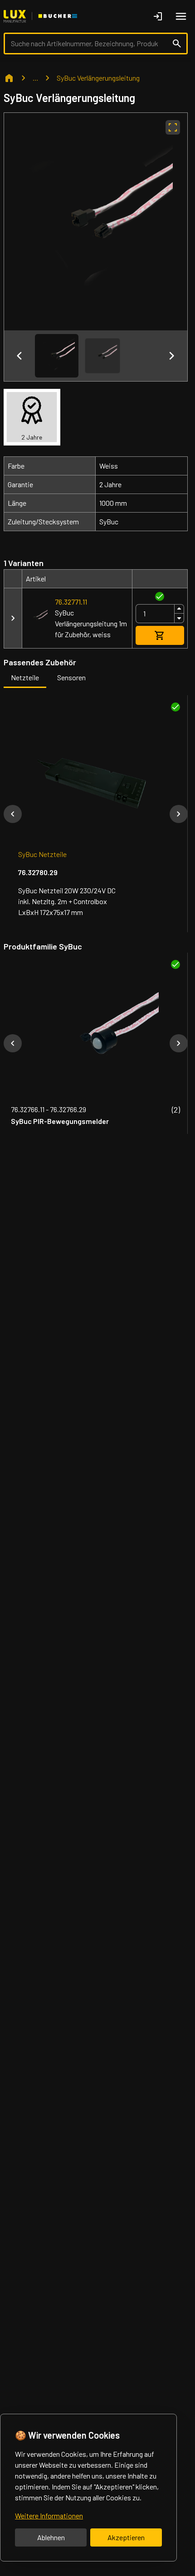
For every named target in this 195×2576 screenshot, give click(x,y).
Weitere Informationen (49, 2515)
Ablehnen (51, 2537)
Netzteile (25, 677)
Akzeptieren (126, 2537)
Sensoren (71, 677)
